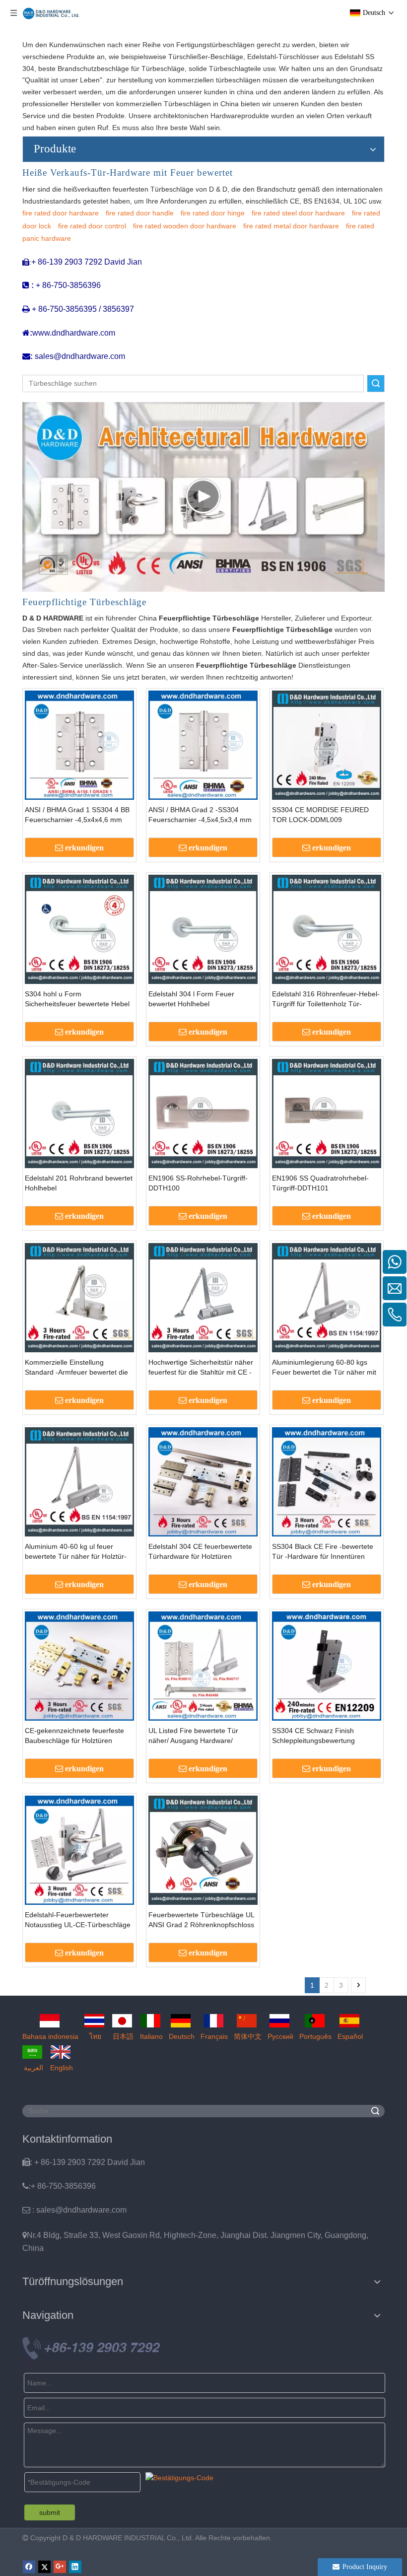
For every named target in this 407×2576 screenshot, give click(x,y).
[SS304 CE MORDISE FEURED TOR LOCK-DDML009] (327, 745)
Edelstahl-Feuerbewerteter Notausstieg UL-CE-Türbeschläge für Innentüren (78, 1920)
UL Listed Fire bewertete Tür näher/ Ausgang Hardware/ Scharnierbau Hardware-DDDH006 (203, 1736)
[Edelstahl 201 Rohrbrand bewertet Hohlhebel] (79, 1113)
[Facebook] (29, 2567)
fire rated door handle (140, 213)
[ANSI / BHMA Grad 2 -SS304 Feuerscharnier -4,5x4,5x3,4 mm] (203, 745)
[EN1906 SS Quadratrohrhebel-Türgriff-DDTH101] (327, 1113)
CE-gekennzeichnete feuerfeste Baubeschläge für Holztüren (74, 1736)
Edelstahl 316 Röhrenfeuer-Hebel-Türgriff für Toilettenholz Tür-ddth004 (326, 999)
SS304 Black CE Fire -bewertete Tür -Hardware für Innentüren (323, 1551)
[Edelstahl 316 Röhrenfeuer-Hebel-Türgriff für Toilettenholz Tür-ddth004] (327, 929)
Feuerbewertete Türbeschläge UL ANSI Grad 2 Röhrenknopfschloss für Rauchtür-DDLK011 (201, 1920)
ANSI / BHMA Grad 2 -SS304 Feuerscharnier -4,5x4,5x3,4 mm (200, 815)
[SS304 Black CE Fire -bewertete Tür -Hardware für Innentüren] (327, 1481)
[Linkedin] (75, 2567)
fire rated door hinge (213, 213)
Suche (376, 383)
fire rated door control (92, 226)
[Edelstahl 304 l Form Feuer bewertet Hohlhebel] (203, 929)
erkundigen (84, 848)
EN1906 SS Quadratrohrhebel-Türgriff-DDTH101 (320, 1183)
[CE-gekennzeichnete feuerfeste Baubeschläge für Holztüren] (79, 1666)
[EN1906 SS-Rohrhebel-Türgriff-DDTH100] (203, 1113)
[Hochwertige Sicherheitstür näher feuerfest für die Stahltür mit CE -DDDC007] (203, 1297)
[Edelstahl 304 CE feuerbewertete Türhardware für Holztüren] (203, 1481)
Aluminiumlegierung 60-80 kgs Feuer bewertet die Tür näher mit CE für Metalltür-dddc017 (324, 1368)
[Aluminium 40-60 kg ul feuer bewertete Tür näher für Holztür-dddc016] (79, 1481)
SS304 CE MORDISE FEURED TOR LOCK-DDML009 (320, 815)
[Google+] (60, 2567)
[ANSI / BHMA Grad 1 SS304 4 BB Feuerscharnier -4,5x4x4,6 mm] (79, 745)
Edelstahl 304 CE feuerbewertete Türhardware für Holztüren (200, 1551)
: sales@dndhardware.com (74, 2210)
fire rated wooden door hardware (185, 226)
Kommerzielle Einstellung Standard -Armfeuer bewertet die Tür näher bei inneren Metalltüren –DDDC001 (78, 1368)
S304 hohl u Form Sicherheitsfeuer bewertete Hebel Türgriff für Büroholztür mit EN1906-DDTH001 (77, 999)
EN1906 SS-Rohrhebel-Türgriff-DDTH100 (198, 1183)
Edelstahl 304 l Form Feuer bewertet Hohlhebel (191, 999)
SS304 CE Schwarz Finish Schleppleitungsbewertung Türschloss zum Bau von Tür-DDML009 (318, 1736)
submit (50, 2512)
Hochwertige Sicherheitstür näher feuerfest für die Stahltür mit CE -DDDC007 (201, 1368)
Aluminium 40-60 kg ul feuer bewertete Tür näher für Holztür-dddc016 (76, 1552)
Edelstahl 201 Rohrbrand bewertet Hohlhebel (79, 1183)
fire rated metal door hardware (291, 226)
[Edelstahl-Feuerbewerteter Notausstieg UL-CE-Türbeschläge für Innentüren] (79, 1850)
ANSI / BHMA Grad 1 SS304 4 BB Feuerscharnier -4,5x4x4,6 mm (77, 815)
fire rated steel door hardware (298, 213)
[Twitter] (44, 2567)
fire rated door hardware (61, 213)
